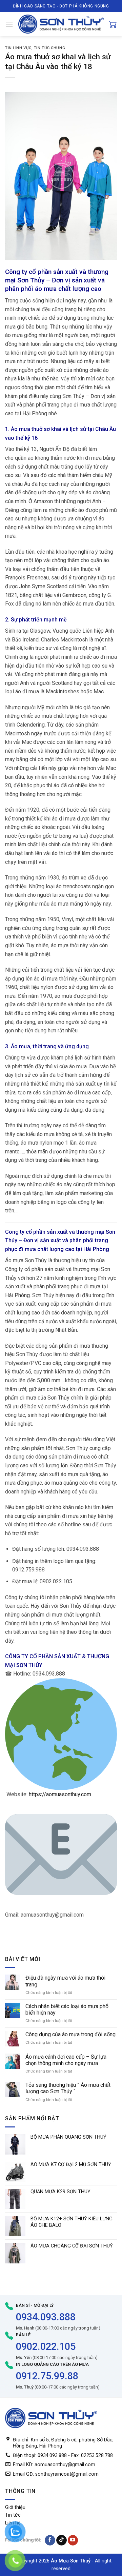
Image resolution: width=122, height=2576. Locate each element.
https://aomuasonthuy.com (60, 1794)
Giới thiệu (15, 2507)
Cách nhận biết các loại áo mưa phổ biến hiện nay (67, 2009)
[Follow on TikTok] (62, 2540)
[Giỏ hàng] (113, 24)
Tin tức (13, 2515)
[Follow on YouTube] (73, 2540)
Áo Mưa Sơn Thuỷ (71, 2561)
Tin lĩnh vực (18, 48)
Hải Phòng (17, 1295)
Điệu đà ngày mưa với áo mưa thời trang (65, 1981)
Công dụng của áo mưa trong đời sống (70, 2034)
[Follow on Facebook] (50, 2540)
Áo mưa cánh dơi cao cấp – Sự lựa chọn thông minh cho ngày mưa (66, 2060)
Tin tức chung (49, 48)
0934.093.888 (46, 2317)
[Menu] (9, 24)
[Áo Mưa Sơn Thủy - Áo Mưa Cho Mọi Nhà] (61, 24)
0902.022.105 (46, 2346)
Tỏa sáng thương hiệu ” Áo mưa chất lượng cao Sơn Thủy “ (68, 2088)
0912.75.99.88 (47, 2376)
